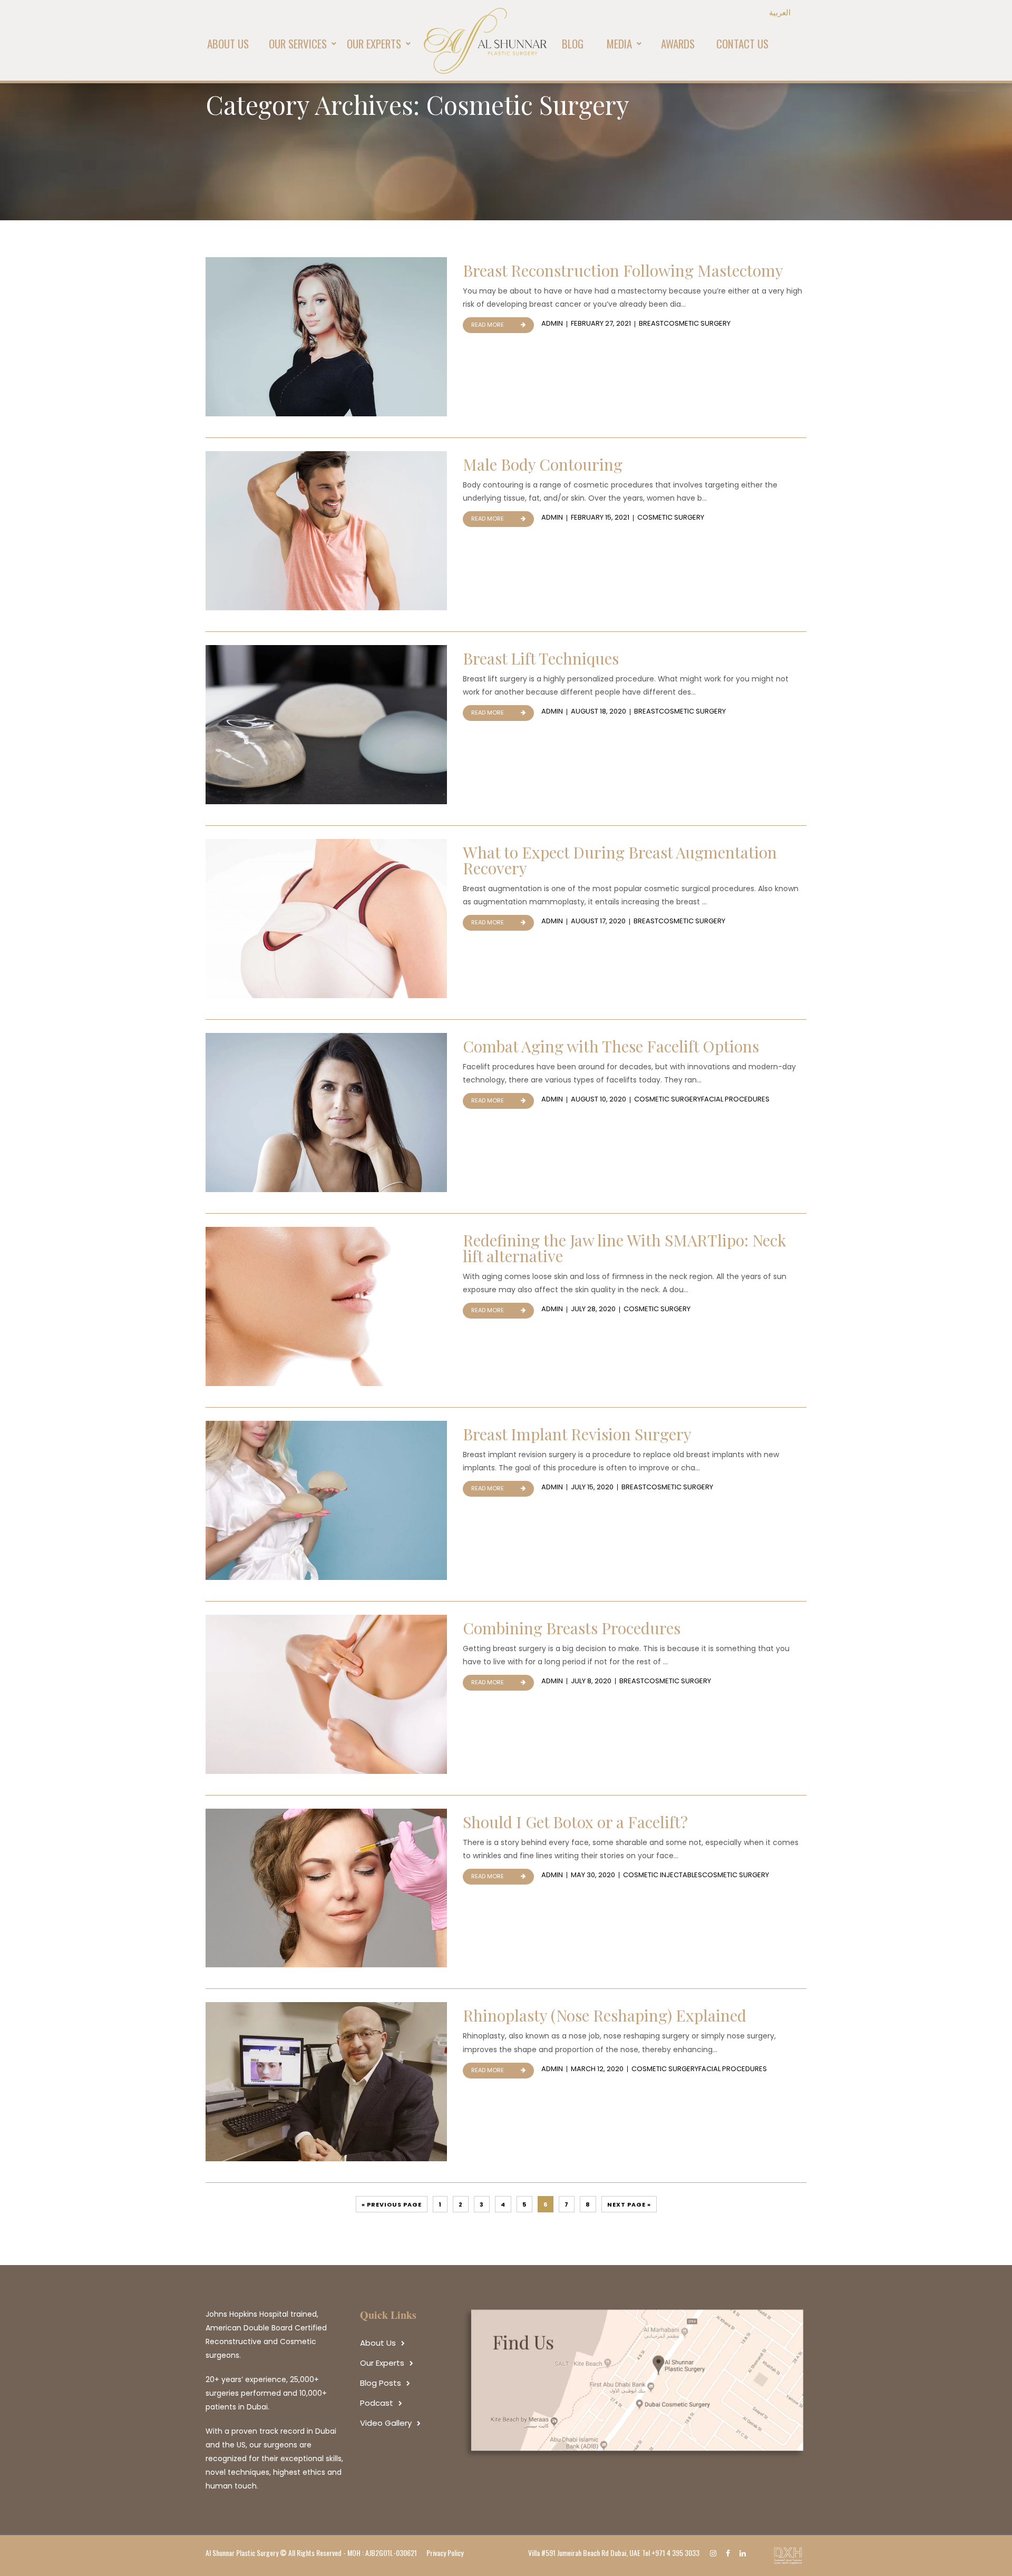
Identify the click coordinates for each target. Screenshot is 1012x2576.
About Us (378, 2343)
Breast (651, 323)
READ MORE (488, 325)
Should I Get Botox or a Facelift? (575, 1822)
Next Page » (629, 2204)
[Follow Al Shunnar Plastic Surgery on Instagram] (716, 2553)
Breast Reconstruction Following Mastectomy (623, 270)
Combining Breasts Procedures (572, 1628)
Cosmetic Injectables (663, 1875)
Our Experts (382, 2363)
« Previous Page (392, 2204)
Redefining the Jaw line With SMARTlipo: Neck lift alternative (625, 1248)
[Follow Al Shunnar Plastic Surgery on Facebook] (731, 2553)
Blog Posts (381, 2383)
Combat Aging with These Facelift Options (611, 1046)
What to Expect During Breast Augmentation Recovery (620, 860)
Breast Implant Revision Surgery (577, 1434)
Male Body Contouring (543, 464)
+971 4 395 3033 (675, 2553)
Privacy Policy (445, 2553)
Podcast (377, 2403)
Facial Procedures (735, 1099)
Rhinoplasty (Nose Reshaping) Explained (605, 2015)
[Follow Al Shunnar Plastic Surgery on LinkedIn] (745, 2553)
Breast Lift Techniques (541, 658)
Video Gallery (386, 2423)
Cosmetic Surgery (697, 323)
